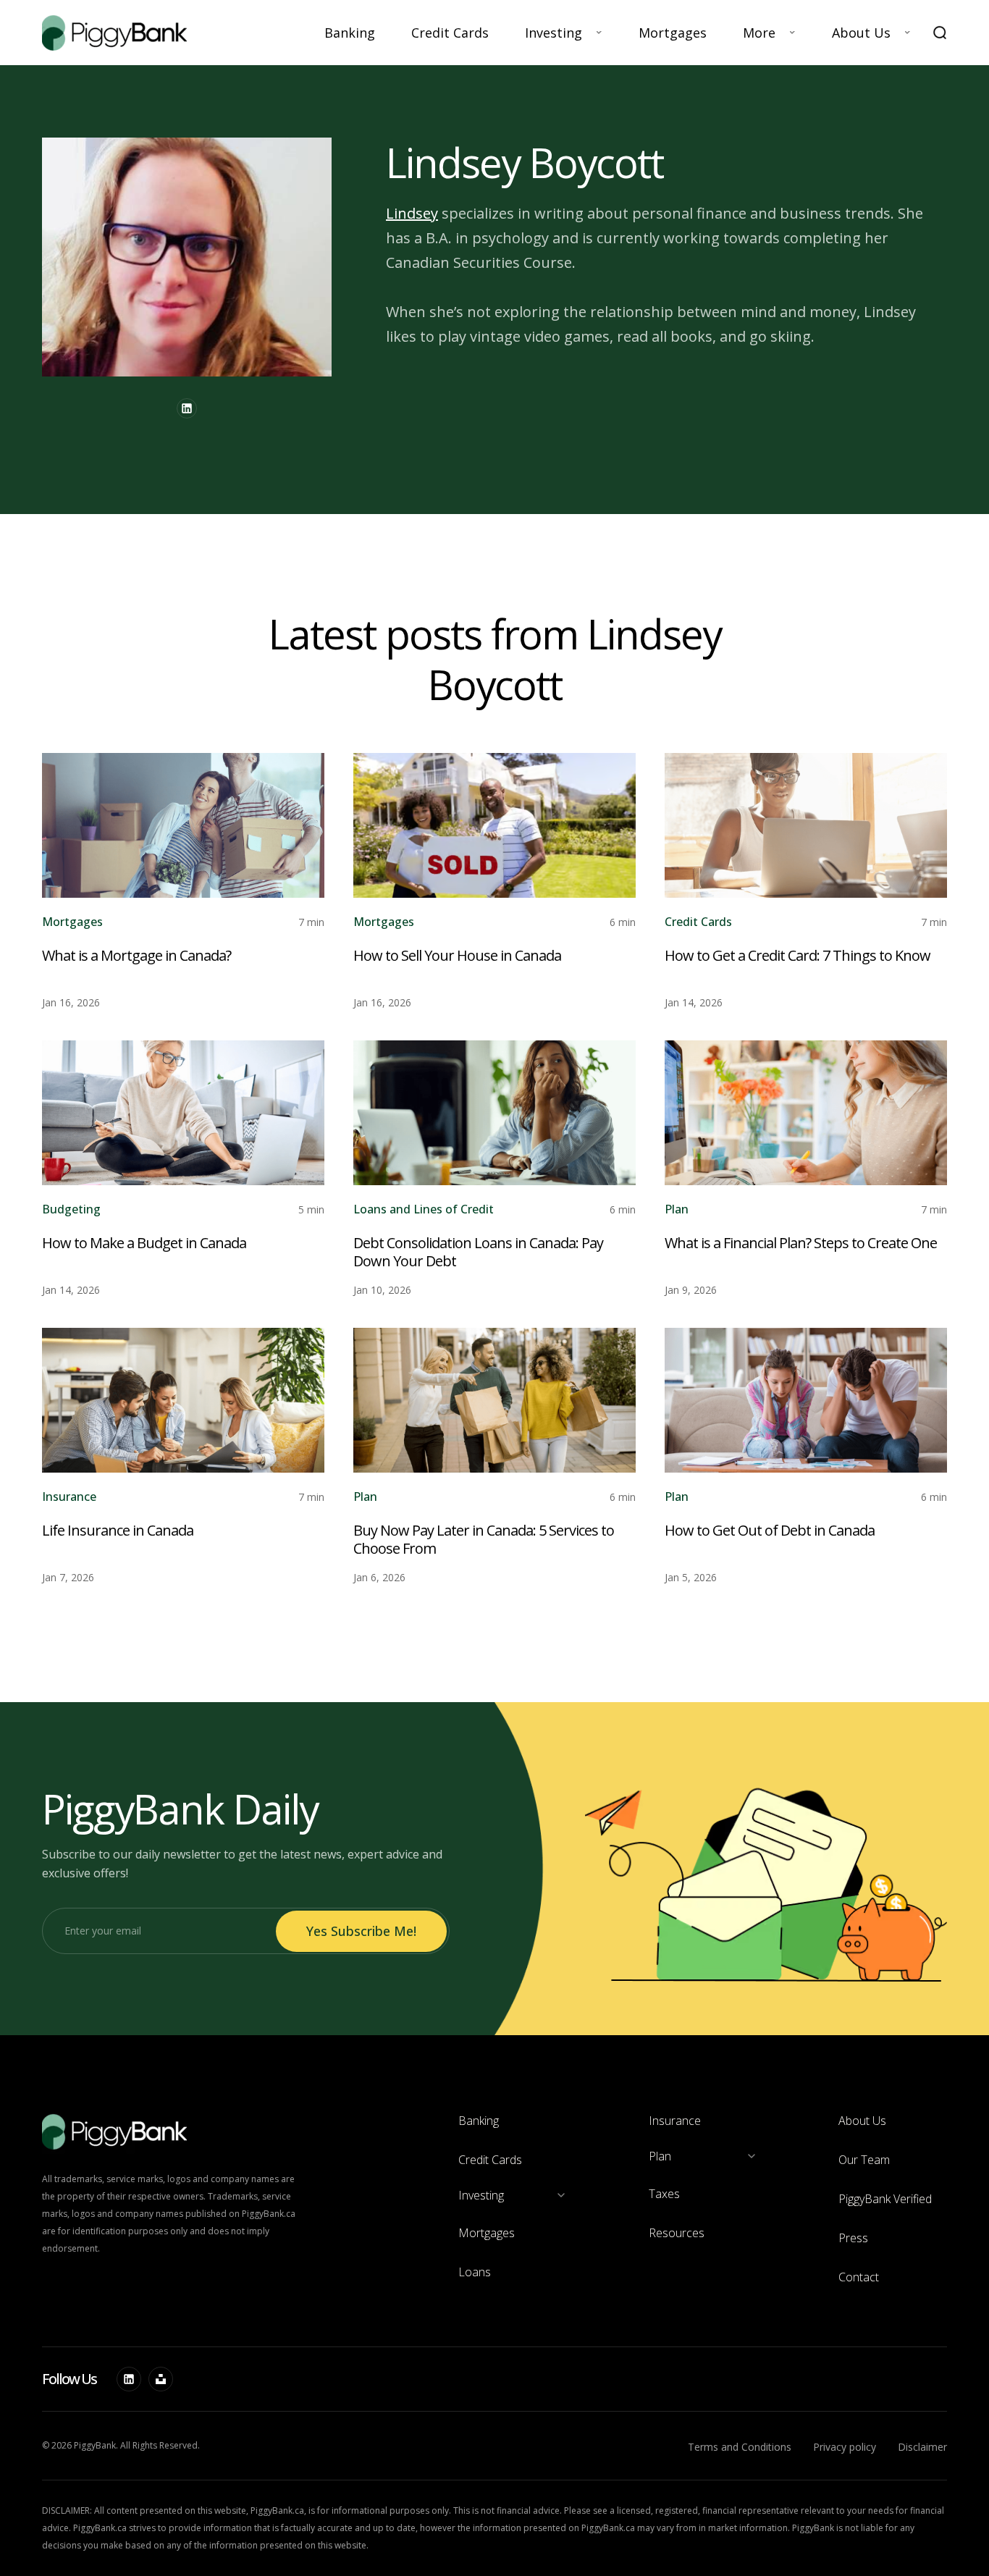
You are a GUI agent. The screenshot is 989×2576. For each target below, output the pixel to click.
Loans (475, 2272)
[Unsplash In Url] (161, 2379)
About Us (861, 33)
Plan (677, 1209)
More (759, 33)
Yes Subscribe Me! (361, 1931)
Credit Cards (450, 33)
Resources (677, 2233)
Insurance (69, 1497)
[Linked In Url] (129, 2379)
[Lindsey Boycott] (187, 408)
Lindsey (412, 213)
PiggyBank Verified (885, 2199)
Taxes (664, 2194)
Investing (554, 33)
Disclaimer (922, 2447)
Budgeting (71, 1209)
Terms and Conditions (740, 2447)
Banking (350, 33)
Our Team (864, 2160)
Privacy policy (845, 2447)
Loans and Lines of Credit (424, 1209)
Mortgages (673, 33)
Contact (859, 2277)
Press (853, 2238)
